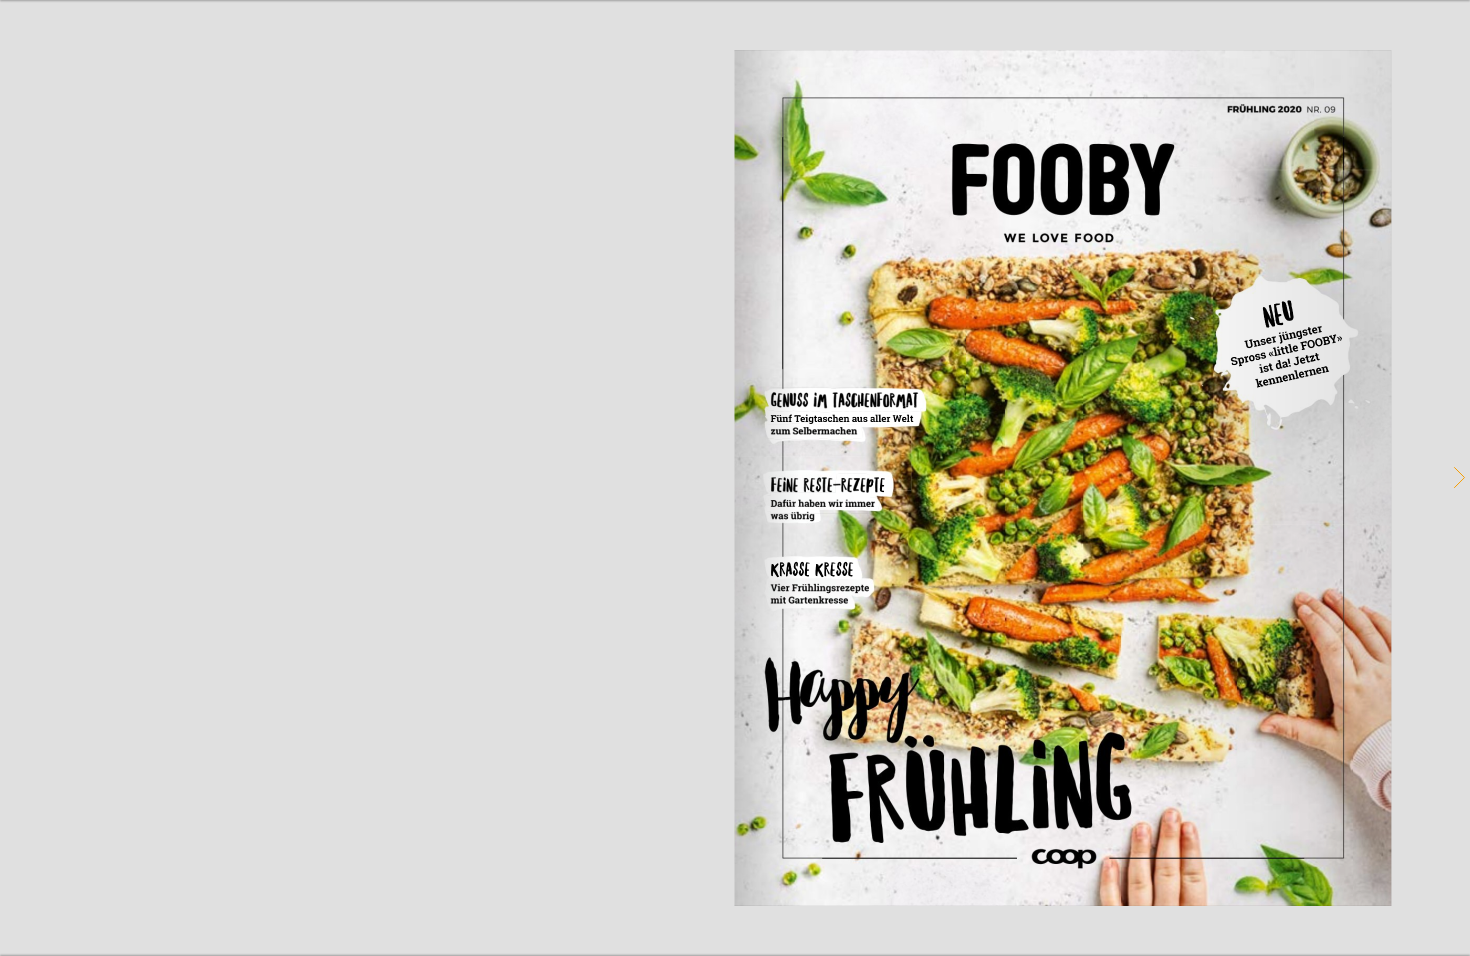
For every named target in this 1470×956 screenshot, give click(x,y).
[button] (1458, 478)
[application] (735, 478)
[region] (735, 478)
